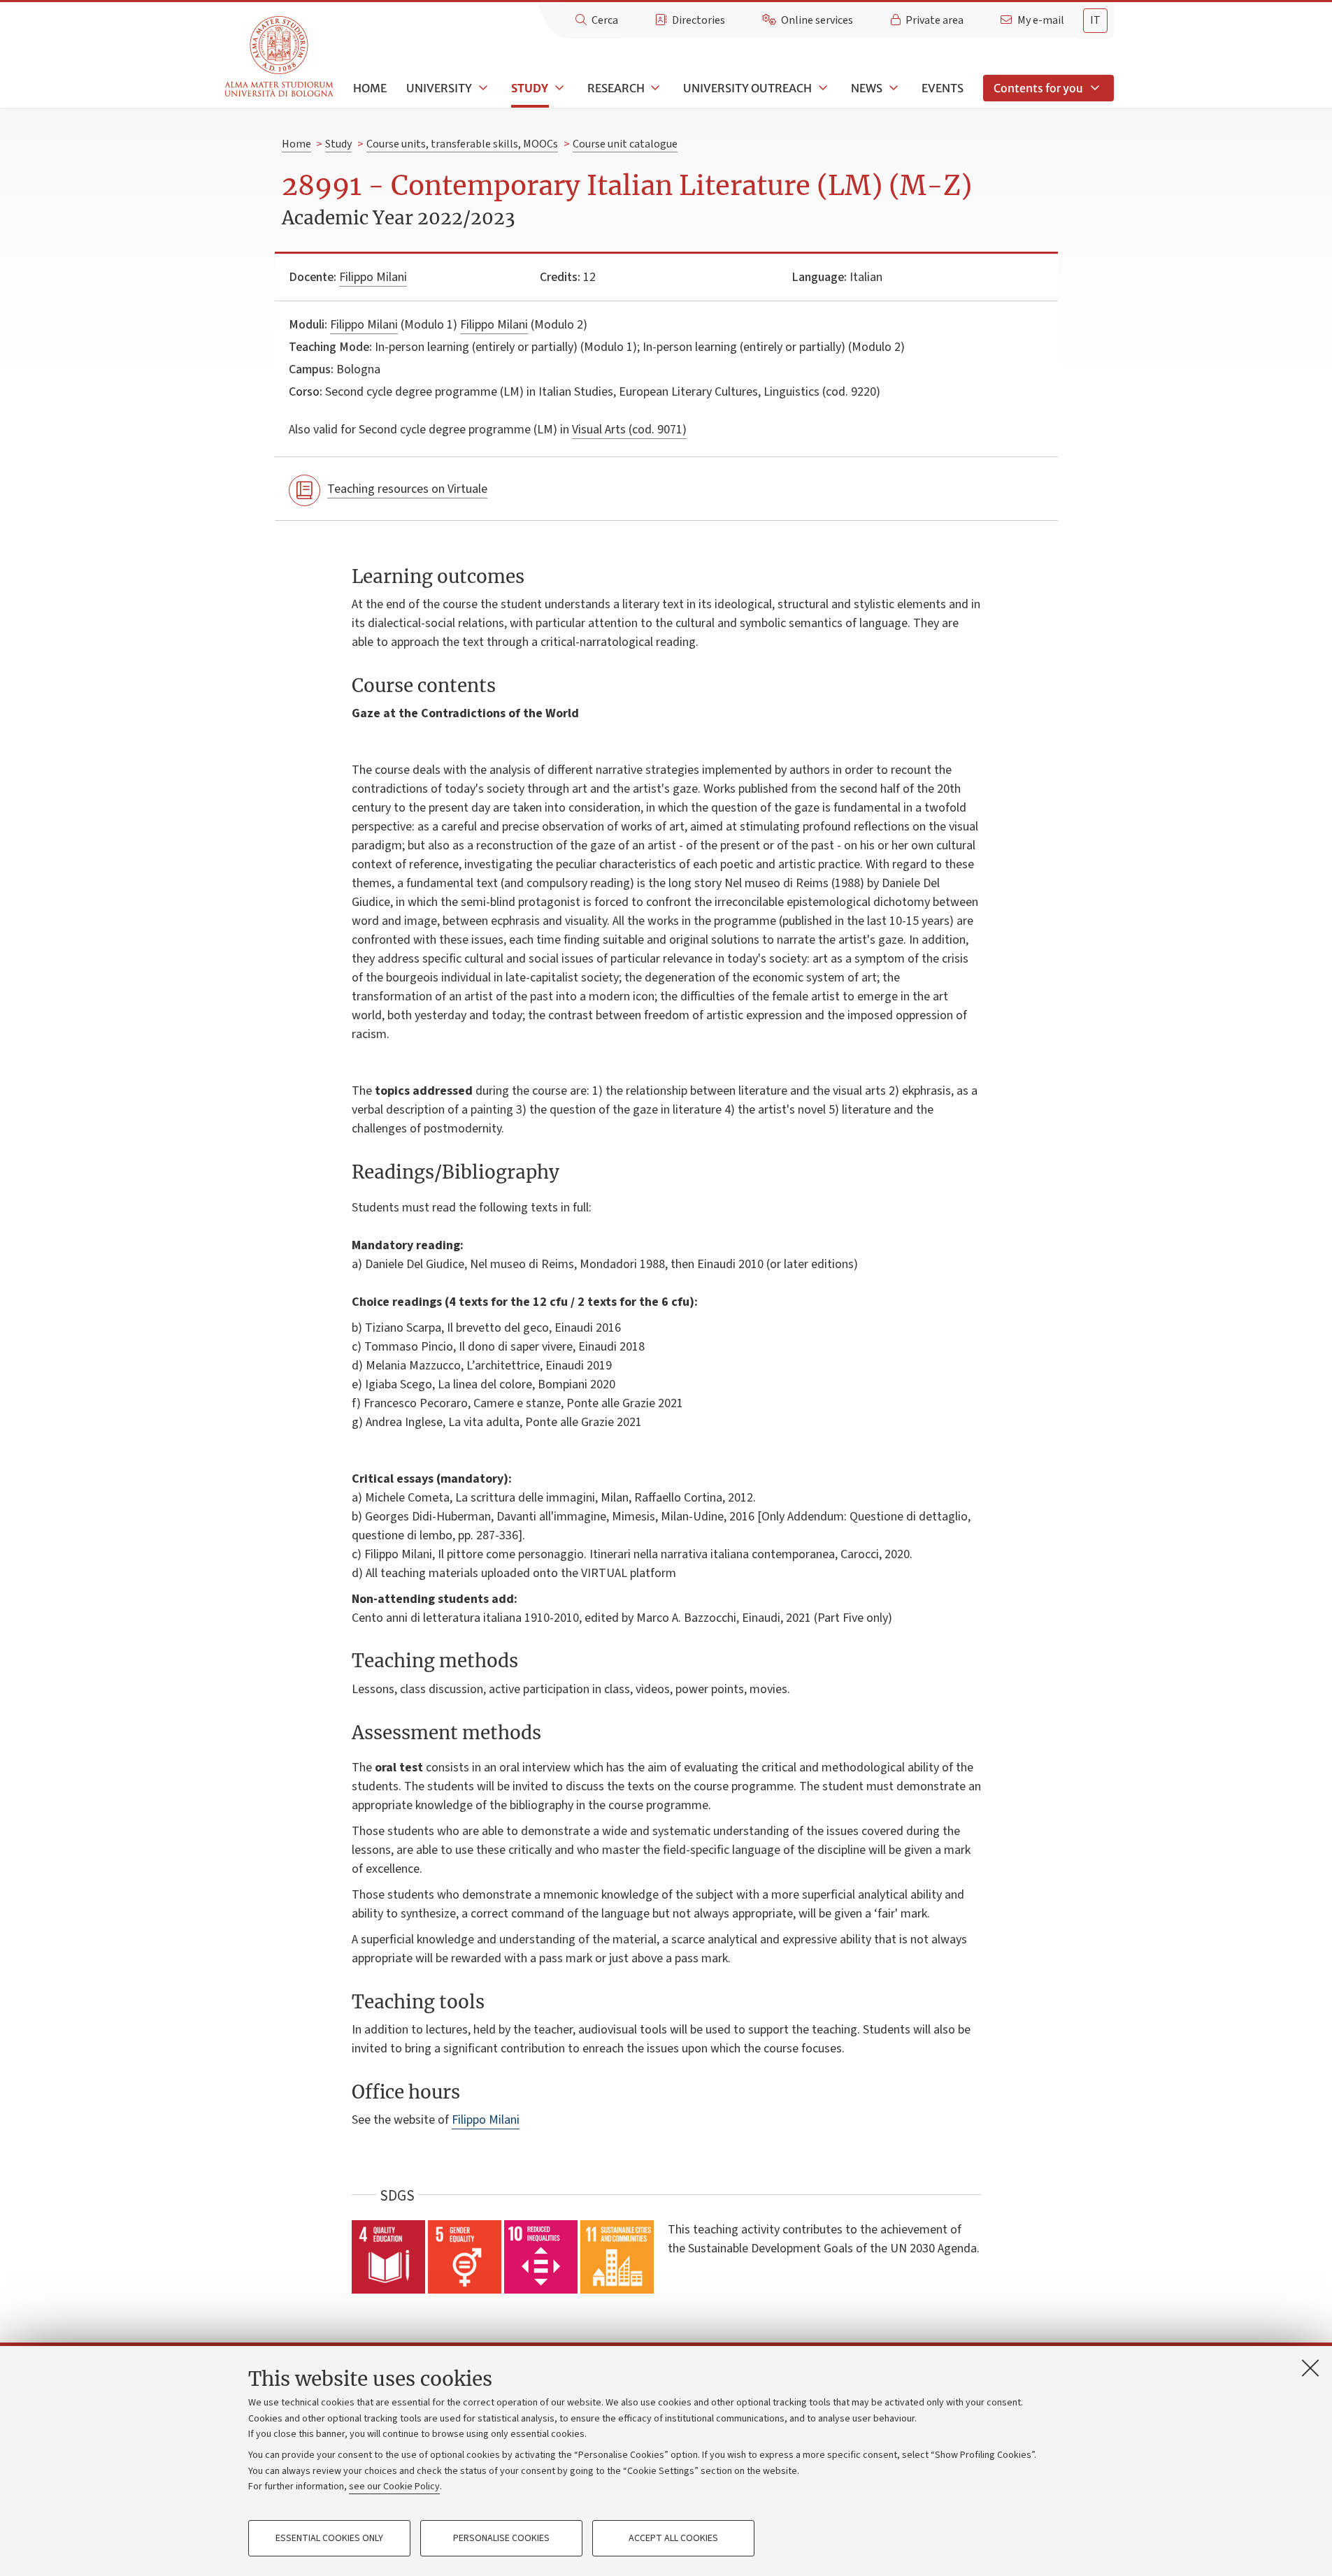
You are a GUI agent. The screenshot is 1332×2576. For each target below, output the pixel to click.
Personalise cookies (501, 2538)
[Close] (1310, 2368)
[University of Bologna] (280, 57)
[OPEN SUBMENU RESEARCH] (654, 88)
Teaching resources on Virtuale (407, 489)
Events (943, 88)
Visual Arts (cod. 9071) (629, 430)
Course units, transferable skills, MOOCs (462, 144)
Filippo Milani (373, 277)
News (867, 88)
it (1095, 20)
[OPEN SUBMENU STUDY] (558, 88)
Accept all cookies (673, 2538)
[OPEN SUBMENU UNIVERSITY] (482, 88)
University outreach (747, 88)
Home (370, 88)
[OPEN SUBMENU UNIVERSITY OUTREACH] (822, 88)
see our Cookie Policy (394, 2487)
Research (616, 88)
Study (530, 88)
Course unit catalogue (625, 144)
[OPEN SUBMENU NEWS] (892, 88)
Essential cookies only (329, 2538)
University (439, 88)
